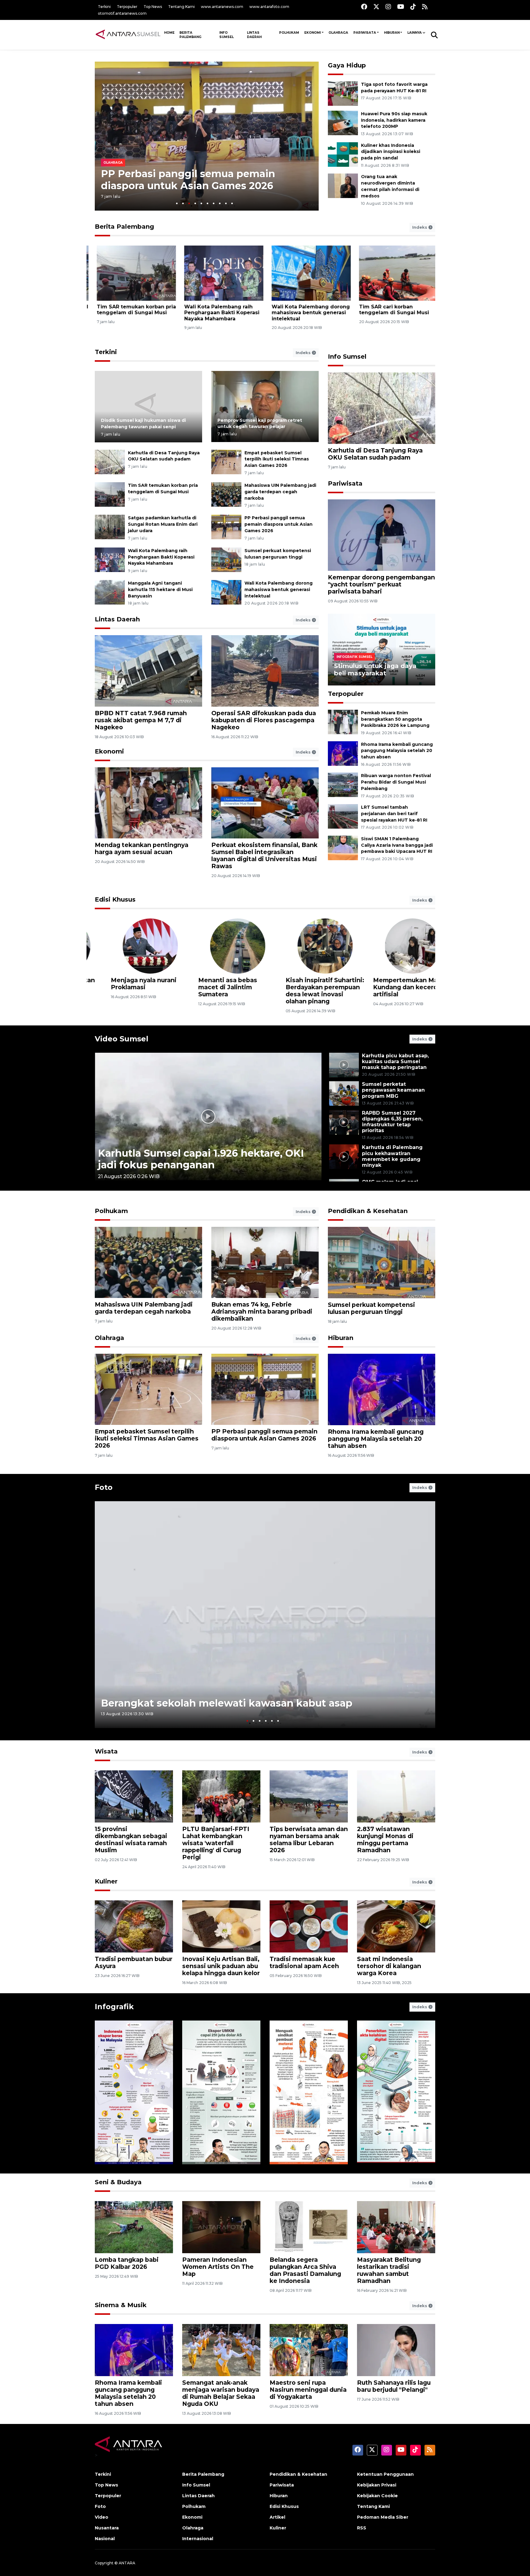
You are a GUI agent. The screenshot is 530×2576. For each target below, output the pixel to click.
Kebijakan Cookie (377, 2496)
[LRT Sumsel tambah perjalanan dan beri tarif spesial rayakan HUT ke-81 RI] (343, 816)
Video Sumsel (122, 1039)
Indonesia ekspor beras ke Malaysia (128, 2145)
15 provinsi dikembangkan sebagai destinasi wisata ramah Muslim (131, 1839)
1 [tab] (177, 203)
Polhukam (289, 33)
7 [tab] (214, 203)
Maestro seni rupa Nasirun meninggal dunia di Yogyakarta (308, 2390)
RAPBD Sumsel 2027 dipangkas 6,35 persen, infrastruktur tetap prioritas (392, 1122)
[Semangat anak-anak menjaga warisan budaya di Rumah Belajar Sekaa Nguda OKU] (221, 2350)
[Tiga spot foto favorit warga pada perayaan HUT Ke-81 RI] (343, 93)
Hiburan (392, 33)
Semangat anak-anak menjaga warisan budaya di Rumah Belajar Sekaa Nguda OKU (221, 2393)
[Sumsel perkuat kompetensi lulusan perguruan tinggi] (226, 559)
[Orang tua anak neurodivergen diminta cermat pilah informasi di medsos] (343, 186)
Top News (153, 7)
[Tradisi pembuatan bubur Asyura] (134, 1926)
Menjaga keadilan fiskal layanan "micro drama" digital (393, 987)
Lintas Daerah (254, 35)
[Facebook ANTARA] (364, 7)
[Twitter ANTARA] (376, 7)
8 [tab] (220, 203)
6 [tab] (207, 203)
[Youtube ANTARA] (401, 7)
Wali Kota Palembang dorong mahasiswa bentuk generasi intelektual (278, 590)
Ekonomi (313, 33)
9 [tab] (226, 203)
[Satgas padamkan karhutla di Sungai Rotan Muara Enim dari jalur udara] (110, 527)
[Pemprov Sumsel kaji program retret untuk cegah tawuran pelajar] (265, 406)
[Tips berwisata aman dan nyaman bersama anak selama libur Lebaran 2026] (309, 1796)
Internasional (198, 2539)
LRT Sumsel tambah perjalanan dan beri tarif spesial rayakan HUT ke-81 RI (394, 814)
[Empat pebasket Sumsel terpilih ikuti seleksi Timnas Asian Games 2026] (226, 462)
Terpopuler (127, 7)
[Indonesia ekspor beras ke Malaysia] (134, 2092)
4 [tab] (195, 203)
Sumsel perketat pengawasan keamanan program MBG (393, 1090)
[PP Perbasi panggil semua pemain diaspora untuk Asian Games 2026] (226, 527)
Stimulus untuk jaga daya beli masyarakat (375, 670)
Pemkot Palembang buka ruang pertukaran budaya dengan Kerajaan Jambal (216, 313)
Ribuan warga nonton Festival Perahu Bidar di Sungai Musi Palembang (396, 782)
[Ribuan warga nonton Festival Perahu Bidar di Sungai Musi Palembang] (343, 785)
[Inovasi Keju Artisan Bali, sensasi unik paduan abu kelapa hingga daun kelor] (221, 1926)
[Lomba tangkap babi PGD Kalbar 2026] (134, 2227)
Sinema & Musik (121, 2305)
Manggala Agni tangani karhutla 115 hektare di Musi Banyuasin (191, 179)
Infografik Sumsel (354, 657)
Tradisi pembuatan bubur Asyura (134, 1962)
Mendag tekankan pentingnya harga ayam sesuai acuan (142, 848)
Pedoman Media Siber (383, 2517)
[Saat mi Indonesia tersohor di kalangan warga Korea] (396, 1926)
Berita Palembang (190, 35)
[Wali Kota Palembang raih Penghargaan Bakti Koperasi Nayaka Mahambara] (110, 559)
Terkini (104, 7)
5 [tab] (201, 203)
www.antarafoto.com (269, 7)
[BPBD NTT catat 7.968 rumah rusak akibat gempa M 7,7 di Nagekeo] (148, 671)
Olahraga (338, 33)
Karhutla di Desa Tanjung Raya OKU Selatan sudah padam (375, 454)
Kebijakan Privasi (377, 2485)
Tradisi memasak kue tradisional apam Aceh (304, 1962)
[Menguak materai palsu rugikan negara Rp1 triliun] (309, 2092)
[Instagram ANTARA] (388, 7)
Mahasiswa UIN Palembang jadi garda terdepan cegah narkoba (280, 492)
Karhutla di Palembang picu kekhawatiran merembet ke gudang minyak (392, 1156)
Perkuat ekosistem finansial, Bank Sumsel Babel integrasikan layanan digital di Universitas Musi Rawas (264, 855)
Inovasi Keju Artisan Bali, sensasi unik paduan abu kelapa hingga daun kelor (221, 1966)
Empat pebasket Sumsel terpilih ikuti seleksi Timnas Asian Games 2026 (277, 459)
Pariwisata (365, 33)
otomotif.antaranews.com (122, 13)
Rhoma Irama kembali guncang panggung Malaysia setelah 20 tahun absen (397, 751)
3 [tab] (189, 203)
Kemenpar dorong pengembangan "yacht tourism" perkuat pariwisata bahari (381, 584)
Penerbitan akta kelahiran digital (388, 2145)
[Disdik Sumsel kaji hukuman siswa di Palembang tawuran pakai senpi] (148, 406)
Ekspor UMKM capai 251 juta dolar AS (219, 2145)
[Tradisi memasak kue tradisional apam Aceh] (309, 1926)
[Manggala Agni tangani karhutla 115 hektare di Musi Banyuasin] (110, 592)
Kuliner (106, 1881)
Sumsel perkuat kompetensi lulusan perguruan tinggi (371, 1308)
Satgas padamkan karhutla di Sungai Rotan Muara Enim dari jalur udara (163, 524)
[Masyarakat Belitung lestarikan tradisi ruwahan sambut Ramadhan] (396, 2227)
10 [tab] (232, 203)
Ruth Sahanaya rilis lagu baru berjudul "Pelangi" (394, 2386)
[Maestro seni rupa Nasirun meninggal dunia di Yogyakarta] (309, 2350)
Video (102, 2517)
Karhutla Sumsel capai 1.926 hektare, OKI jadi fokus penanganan (201, 1159)
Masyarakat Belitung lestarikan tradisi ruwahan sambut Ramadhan (389, 2270)
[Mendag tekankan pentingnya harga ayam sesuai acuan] (148, 802)
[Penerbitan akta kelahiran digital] (396, 2092)
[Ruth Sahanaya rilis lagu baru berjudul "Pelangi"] (396, 2350)
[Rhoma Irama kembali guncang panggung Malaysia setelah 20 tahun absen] (343, 753)
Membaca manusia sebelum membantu (126, 984)
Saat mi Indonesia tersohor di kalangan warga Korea (389, 1966)
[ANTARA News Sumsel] (128, 35)
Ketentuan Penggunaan (385, 2474)
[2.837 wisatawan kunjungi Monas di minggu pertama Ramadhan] (396, 1796)
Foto (104, 1487)
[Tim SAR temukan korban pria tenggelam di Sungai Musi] (110, 494)
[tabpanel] (207, 136)
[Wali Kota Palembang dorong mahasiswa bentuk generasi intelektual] (226, 592)
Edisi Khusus (115, 899)
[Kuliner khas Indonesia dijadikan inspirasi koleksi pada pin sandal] (343, 154)
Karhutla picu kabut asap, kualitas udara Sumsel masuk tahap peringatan (395, 1061)
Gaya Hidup (347, 65)
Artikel (277, 2517)
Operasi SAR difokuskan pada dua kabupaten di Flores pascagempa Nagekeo (264, 720)
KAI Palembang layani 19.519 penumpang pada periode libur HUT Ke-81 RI (394, 313)
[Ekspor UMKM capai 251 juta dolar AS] (221, 2092)
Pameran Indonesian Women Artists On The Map (218, 2267)
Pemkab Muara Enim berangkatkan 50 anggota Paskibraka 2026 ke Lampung (395, 719)
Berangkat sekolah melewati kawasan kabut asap (227, 1703)
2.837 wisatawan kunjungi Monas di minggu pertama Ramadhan (385, 1839)
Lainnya (415, 33)
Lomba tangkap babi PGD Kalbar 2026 (127, 2263)
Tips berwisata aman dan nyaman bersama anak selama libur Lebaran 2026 (309, 1839)
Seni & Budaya (118, 2182)
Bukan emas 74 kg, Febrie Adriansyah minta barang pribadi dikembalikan (262, 1311)
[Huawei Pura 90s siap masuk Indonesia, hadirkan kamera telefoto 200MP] (343, 122)
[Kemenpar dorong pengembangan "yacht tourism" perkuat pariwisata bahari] (382, 535)
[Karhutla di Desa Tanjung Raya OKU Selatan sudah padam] (110, 462)
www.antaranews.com (222, 7)
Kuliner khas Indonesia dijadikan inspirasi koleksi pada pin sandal (391, 152)
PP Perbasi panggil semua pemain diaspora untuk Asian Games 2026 (278, 524)
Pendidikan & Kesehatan (368, 1211)
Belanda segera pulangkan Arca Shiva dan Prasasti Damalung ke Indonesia (305, 2270)
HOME (169, 33)
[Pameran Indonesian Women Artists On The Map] (221, 2227)
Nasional (105, 2539)
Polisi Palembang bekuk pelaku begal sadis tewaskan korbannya (133, 313)
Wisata (106, 1751)
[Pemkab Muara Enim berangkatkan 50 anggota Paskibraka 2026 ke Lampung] (343, 721)
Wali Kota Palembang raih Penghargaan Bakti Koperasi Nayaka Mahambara (161, 557)
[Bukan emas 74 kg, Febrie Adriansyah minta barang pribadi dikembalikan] (265, 1262)
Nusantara (107, 2528)
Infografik (114, 2007)
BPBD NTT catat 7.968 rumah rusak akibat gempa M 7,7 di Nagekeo (141, 720)
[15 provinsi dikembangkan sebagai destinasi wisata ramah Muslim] (134, 1796)
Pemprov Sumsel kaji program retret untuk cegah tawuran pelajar (260, 424)
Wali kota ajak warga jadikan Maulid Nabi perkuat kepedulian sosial (308, 313)
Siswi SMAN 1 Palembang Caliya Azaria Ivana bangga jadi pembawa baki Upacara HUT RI (397, 845)
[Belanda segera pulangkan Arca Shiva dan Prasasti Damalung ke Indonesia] (309, 2227)
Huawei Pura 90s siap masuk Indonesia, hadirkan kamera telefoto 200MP (394, 120)
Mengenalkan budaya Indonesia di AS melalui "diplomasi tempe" (306, 987)
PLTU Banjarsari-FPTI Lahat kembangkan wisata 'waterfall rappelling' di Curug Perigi (216, 1843)
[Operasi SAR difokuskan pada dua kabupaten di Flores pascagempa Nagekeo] (265, 671)
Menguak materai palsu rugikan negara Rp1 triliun (308, 2141)
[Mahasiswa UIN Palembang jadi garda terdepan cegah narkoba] (226, 494)
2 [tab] (183, 203)
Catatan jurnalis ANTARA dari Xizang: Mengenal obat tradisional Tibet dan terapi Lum (221, 991)
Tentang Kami (181, 7)
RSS (362, 2528)
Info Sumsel (227, 35)
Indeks (420, 227)
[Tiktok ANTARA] (413, 7)
